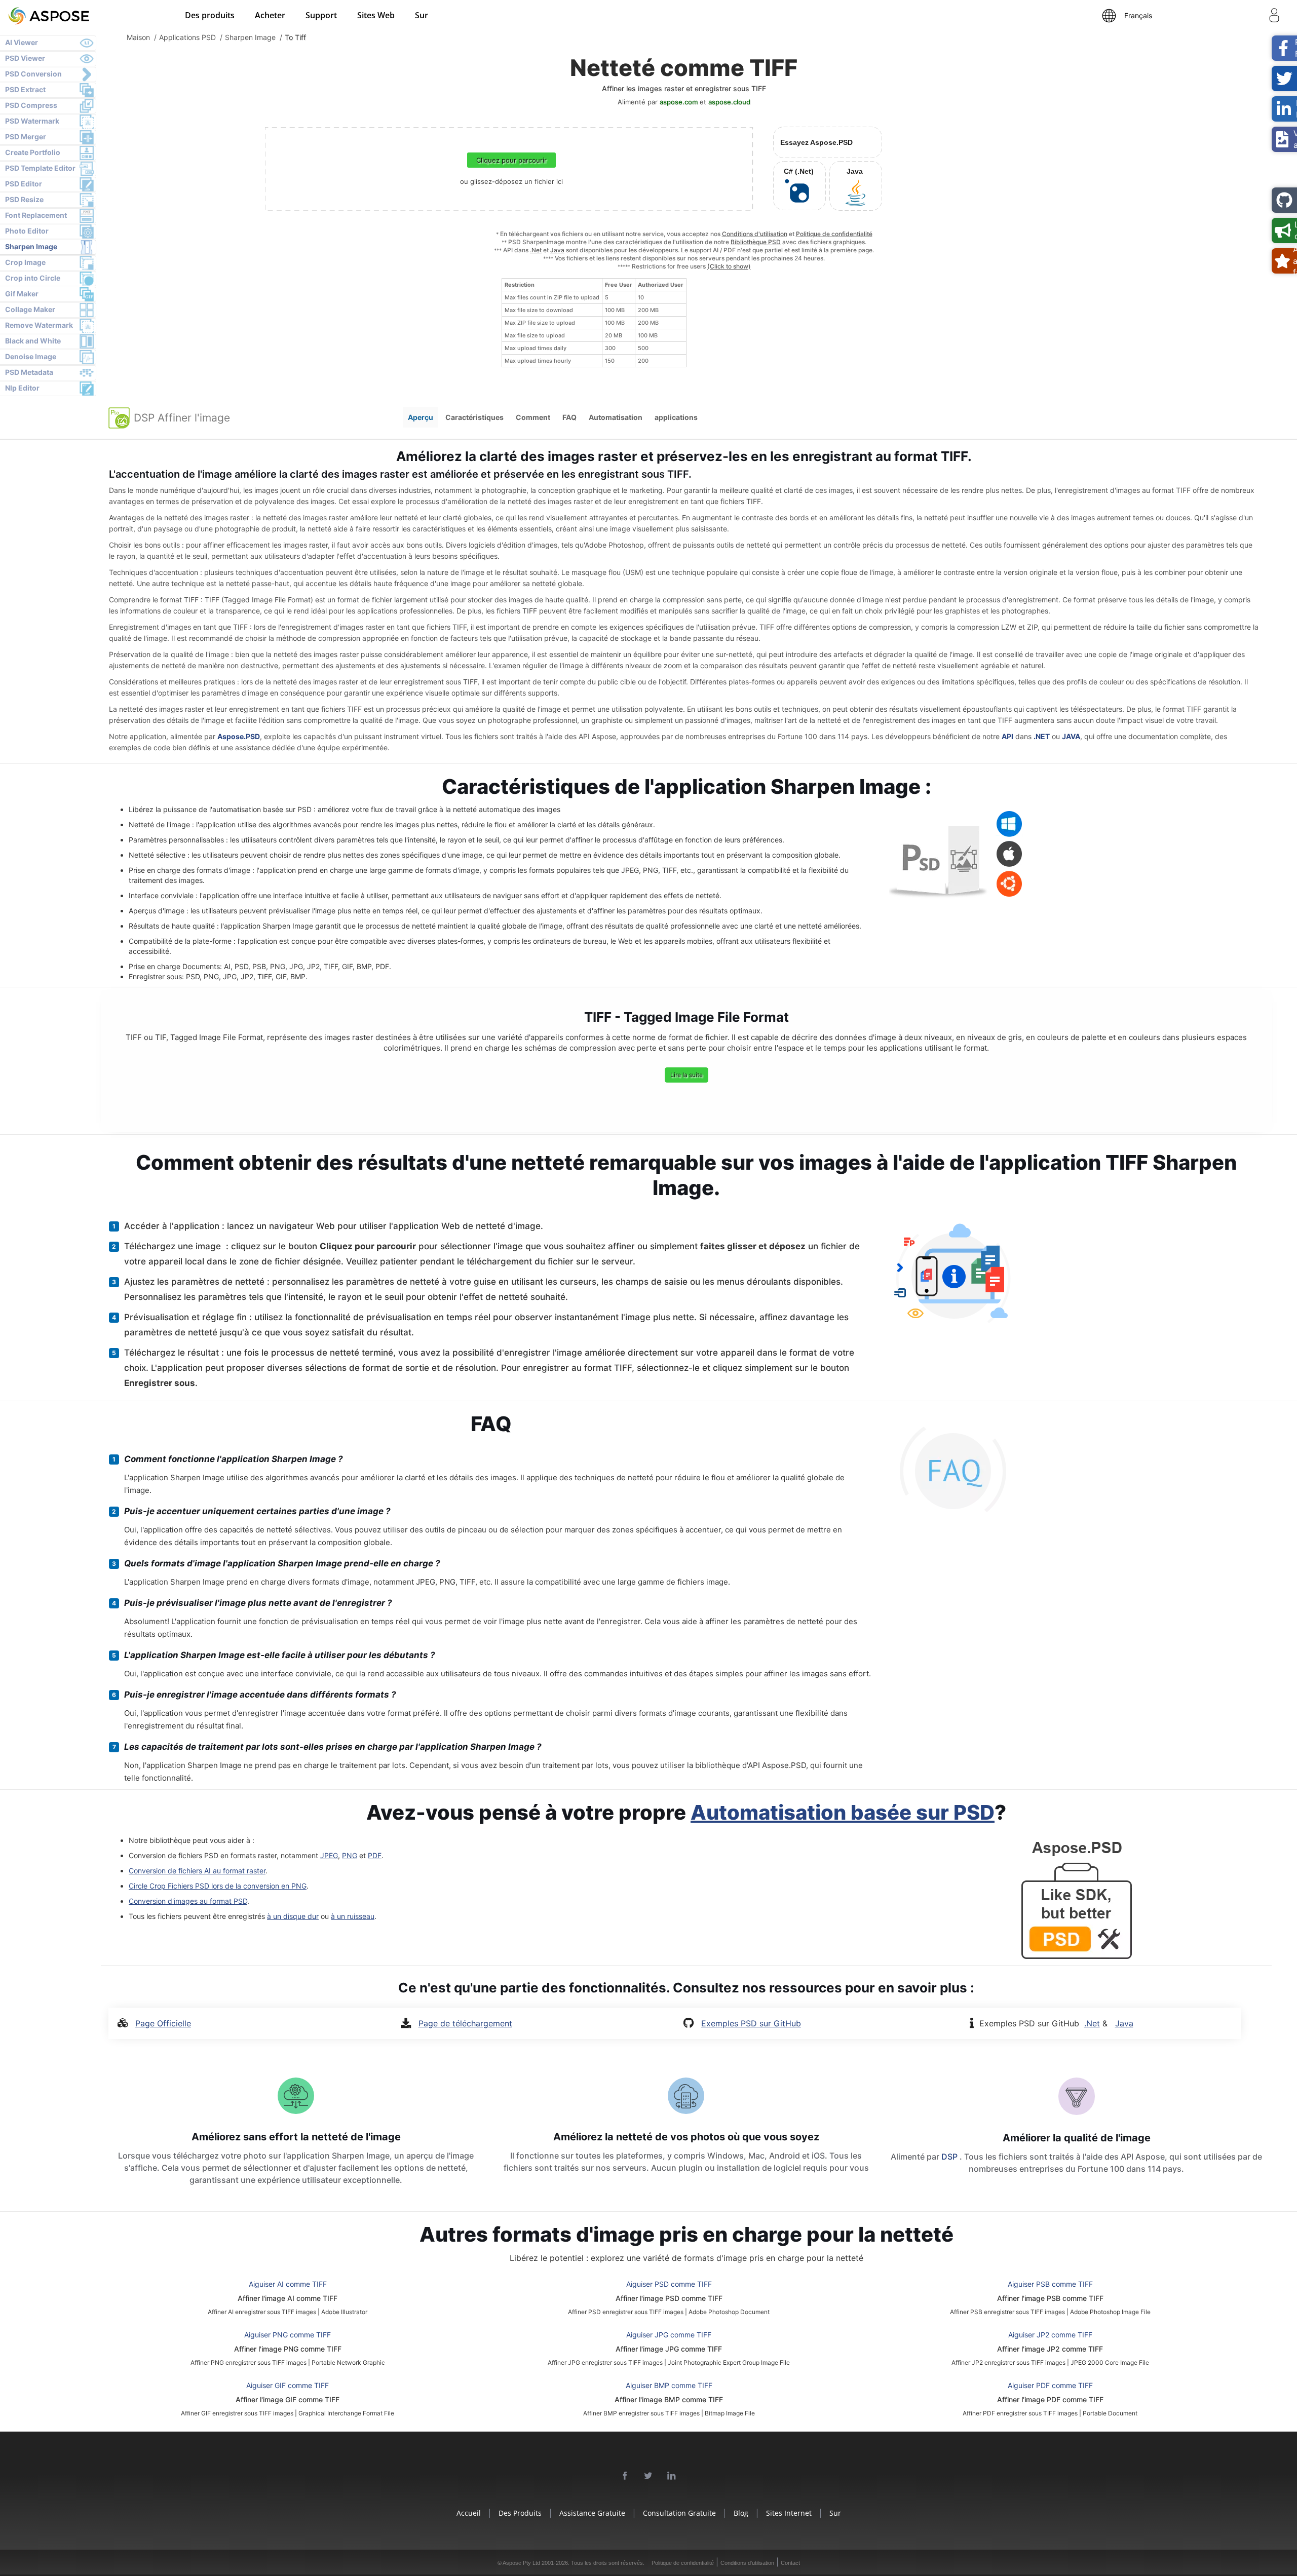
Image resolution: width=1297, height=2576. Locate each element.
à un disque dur (293, 1916)
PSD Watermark (32, 121)
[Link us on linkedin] (672, 2476)
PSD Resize (24, 199)
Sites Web (376, 15)
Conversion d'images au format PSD (188, 1901)
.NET (1042, 736)
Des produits (210, 15)
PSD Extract (25, 89)
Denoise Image (31, 356)
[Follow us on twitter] (648, 2476)
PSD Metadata (29, 372)
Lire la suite (686, 1075)
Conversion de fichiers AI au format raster (197, 1871)
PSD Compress (31, 105)
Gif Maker (22, 294)
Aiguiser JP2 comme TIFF (1050, 2335)
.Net (536, 250)
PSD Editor (24, 184)
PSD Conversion (33, 74)
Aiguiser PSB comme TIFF (1050, 2284)
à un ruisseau (353, 1916)
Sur (422, 15)
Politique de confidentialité (834, 234)
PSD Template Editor (40, 168)
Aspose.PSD (239, 736)
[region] (594, 323)
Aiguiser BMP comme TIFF (669, 2385)
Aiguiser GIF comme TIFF (288, 2385)
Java (557, 250)
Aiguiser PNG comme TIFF (288, 2335)
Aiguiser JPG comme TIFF (669, 2335)
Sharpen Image (31, 246)
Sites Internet (789, 2513)
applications (676, 417)
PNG (350, 1855)
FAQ (569, 417)
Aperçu (421, 417)
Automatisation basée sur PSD (843, 1812)
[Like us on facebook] (625, 2476)
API (1007, 736)
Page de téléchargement (465, 2023)
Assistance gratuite (592, 2513)
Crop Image (25, 262)
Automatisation (616, 417)
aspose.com (679, 102)
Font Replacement (36, 215)
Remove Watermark (39, 325)
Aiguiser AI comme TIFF (288, 2284)
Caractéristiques (474, 417)
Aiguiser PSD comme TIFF (669, 2284)
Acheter (270, 15)
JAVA (1071, 736)
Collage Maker (30, 309)
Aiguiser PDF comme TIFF (1050, 2385)
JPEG (329, 1855)
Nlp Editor (22, 388)
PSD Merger (26, 137)
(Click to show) (729, 266)
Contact (790, 2563)
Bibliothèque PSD (756, 242)
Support (321, 15)
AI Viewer (22, 42)
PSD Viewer (25, 58)
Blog (741, 2513)
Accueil (469, 2513)
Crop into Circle (33, 278)
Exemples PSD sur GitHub (751, 2023)
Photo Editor (27, 231)
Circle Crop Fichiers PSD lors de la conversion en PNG (218, 1886)
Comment (533, 417)
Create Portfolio (33, 152)
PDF (375, 1855)
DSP (950, 2157)
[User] (1274, 17)
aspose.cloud (729, 102)
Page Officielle (163, 2023)
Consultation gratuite (679, 2513)
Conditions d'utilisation (755, 234)
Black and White (33, 341)
